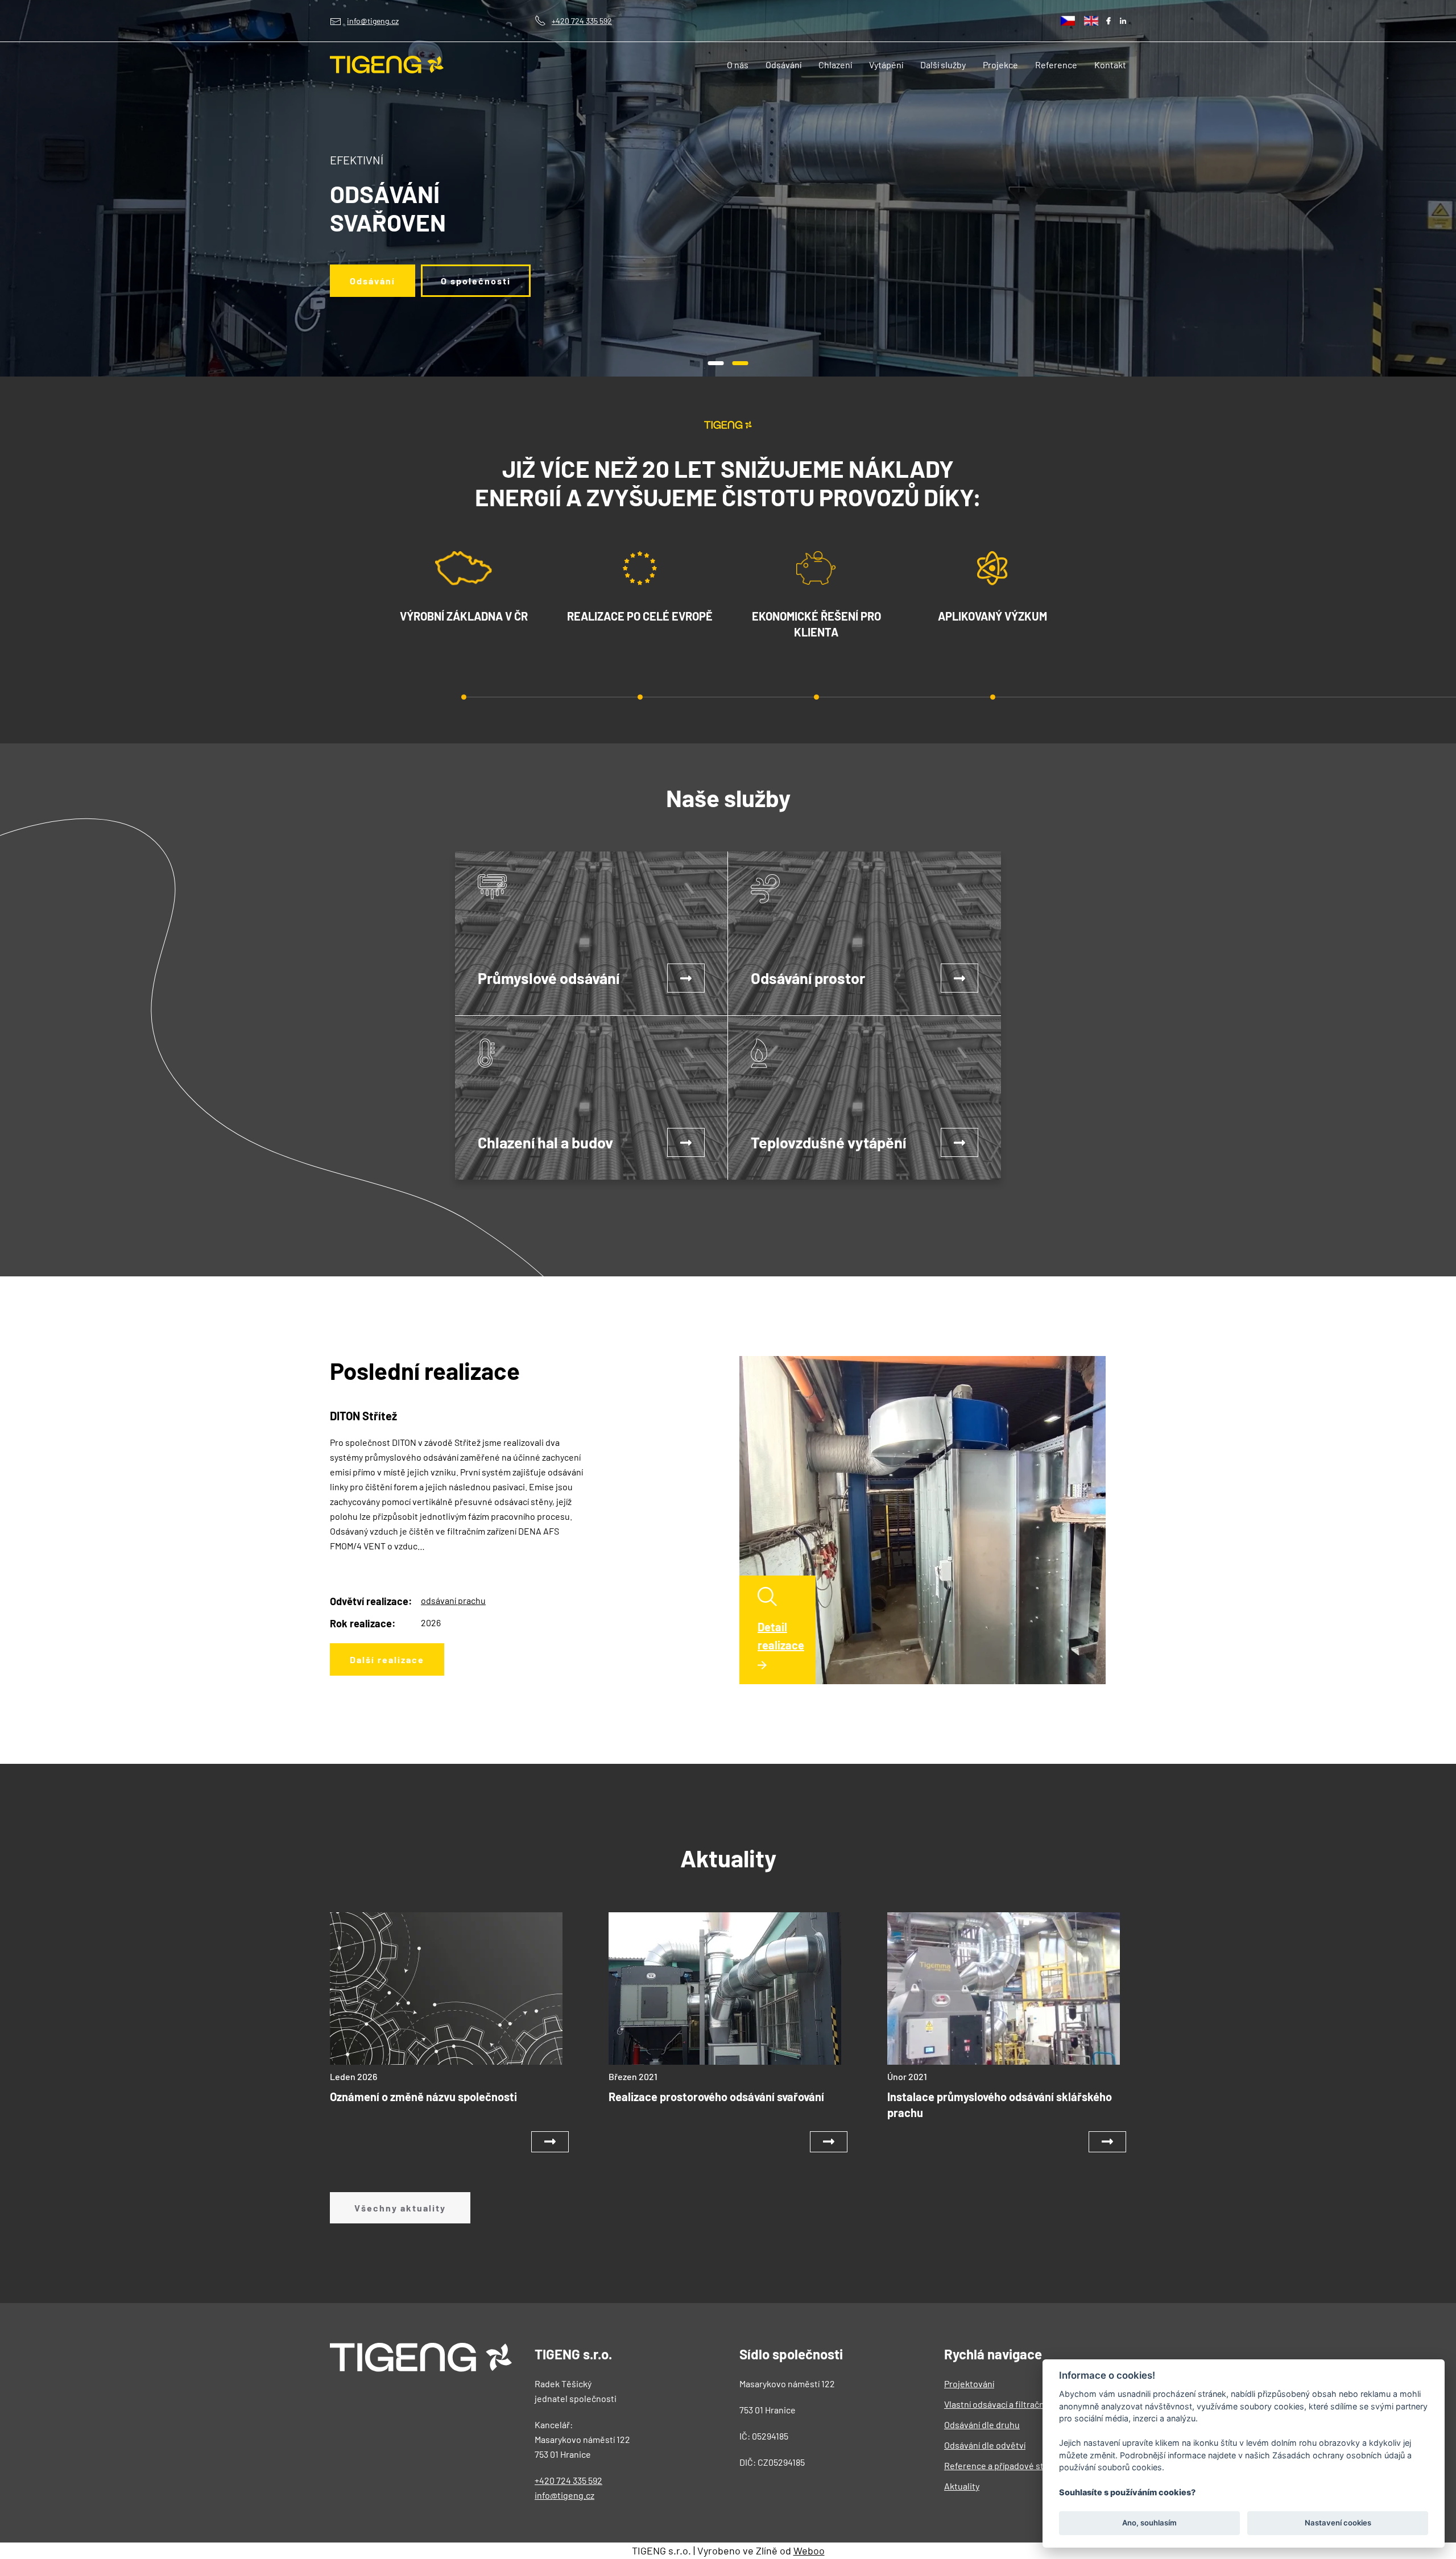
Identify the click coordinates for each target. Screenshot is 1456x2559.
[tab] (716, 363)
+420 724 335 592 (582, 21)
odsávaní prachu (453, 1600)
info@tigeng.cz (373, 21)
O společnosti (476, 281)
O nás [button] (738, 65)
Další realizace (387, 1659)
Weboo (809, 2550)
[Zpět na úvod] (387, 65)
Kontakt (1110, 65)
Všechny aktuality (400, 2208)
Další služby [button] (943, 65)
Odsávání (373, 281)
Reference (1056, 65)
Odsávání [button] (783, 65)
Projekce (1000, 65)
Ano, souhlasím (1149, 2523)
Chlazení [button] (835, 65)
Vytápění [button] (886, 65)
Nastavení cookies (1338, 2523)
